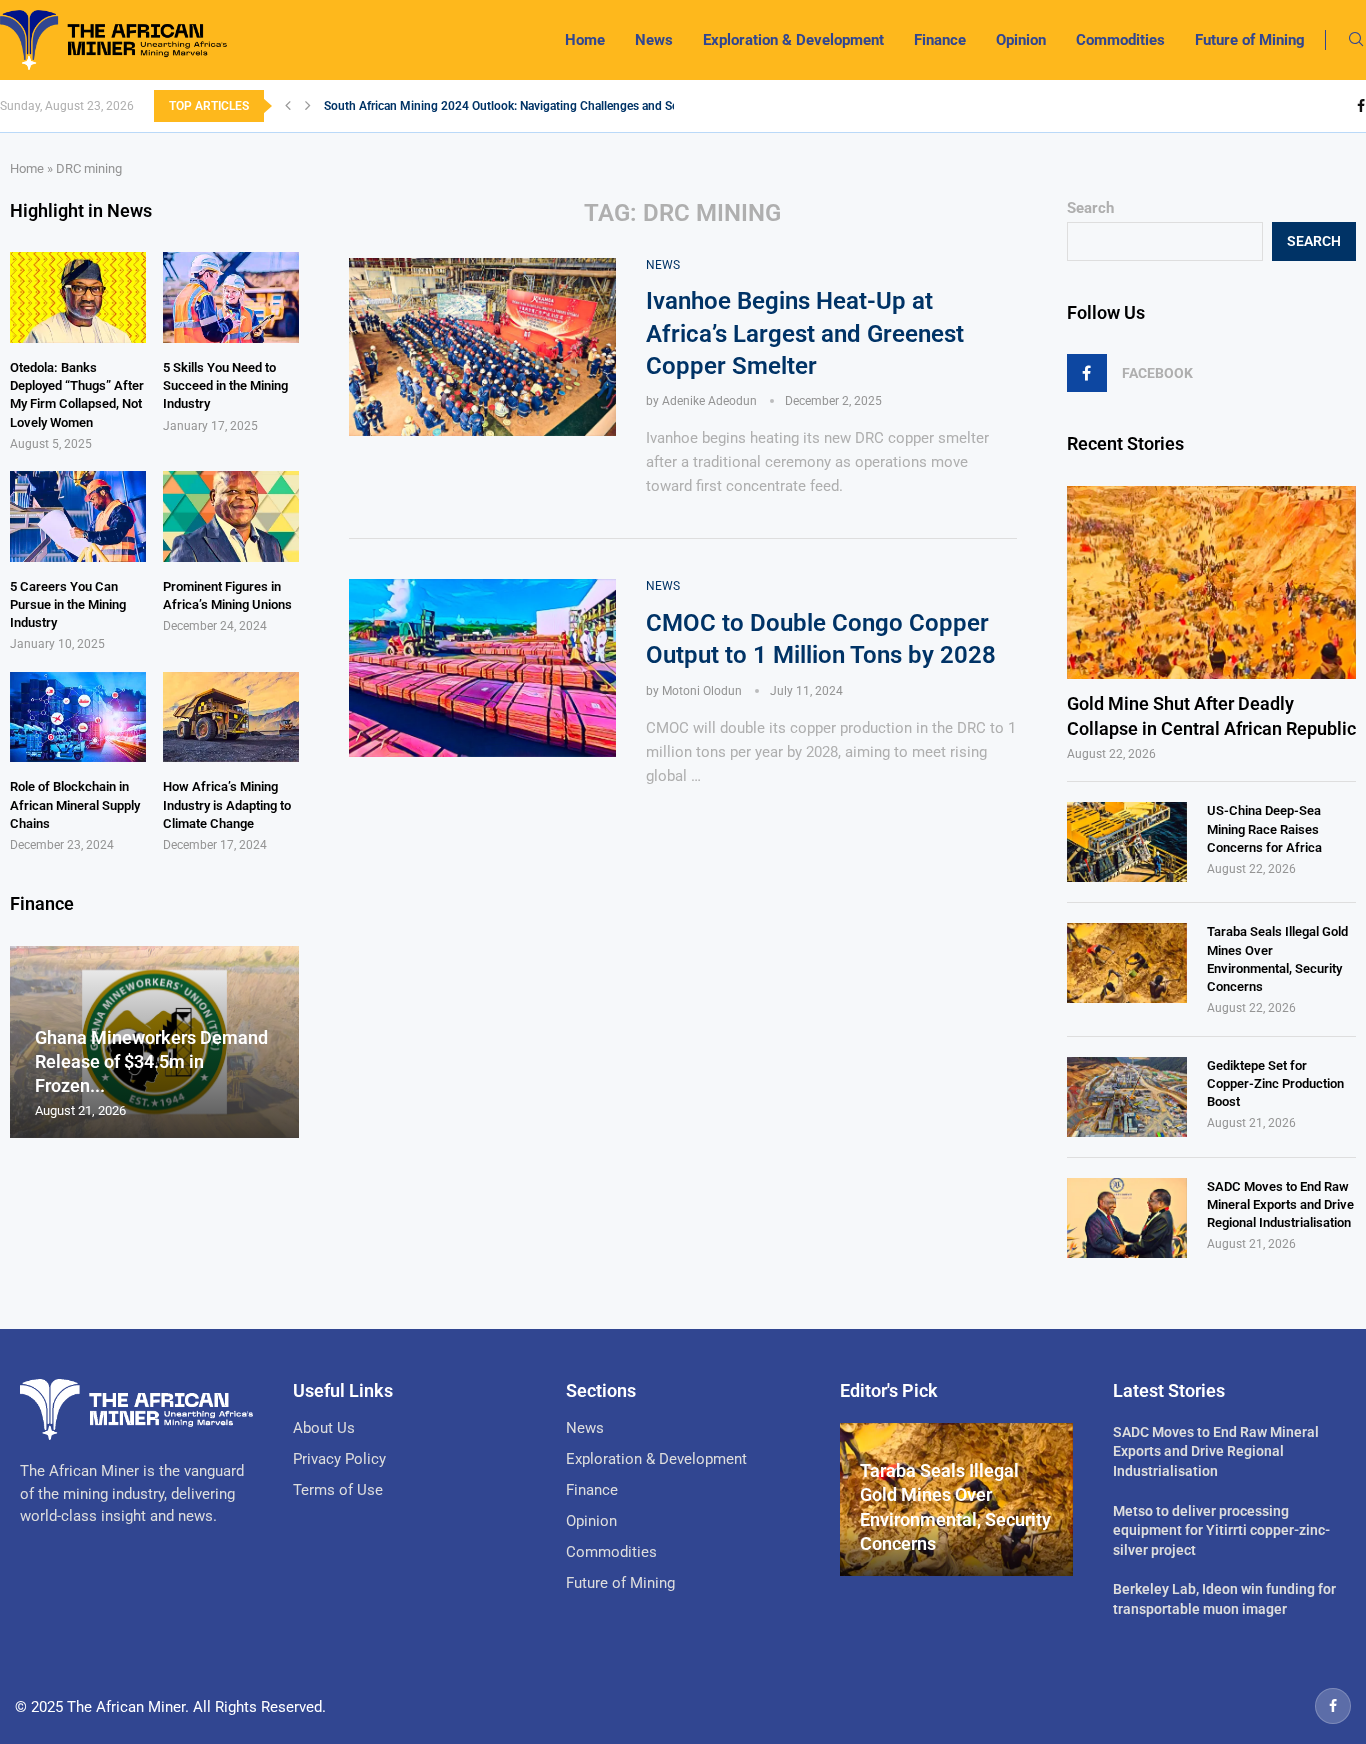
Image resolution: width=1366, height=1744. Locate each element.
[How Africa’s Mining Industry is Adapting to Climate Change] (231, 717)
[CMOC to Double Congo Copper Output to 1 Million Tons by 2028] (482, 668)
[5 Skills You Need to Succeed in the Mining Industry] (231, 297)
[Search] (1356, 40)
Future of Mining (1250, 40)
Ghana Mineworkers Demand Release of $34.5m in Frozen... (151, 1062)
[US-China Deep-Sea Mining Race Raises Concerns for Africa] (1127, 842)
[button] (288, 106)
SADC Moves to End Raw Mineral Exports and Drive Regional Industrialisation (1280, 1204)
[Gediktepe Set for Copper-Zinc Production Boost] (1127, 1097)
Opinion (1021, 40)
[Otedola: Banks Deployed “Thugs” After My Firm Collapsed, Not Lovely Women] (78, 297)
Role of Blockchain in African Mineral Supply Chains (75, 804)
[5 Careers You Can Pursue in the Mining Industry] (78, 516)
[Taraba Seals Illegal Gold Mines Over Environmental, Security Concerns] (1127, 963)
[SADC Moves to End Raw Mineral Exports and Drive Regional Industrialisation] (1127, 1218)
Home (585, 40)
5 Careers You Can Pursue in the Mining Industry (68, 604)
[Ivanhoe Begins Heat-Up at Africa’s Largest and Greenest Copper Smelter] (482, 347)
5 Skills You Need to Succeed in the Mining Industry (225, 385)
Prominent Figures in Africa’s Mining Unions (227, 595)
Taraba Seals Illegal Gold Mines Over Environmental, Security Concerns (1277, 959)
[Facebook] (1361, 106)
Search (1090, 208)
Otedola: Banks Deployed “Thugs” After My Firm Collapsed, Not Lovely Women (77, 395)
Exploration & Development (793, 40)
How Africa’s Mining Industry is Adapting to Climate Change (227, 804)
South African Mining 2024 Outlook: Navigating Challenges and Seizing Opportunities (552, 106)
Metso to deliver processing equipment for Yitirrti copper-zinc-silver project (1221, 1530)
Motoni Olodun (702, 691)
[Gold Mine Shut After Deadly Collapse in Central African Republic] (1211, 582)
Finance (940, 40)
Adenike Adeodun (709, 401)
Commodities (1120, 40)
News (654, 40)
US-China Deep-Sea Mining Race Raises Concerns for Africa (1264, 828)
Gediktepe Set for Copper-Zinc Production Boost (1275, 1083)
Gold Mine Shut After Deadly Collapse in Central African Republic (1211, 716)
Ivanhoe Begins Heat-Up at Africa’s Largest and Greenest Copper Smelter (805, 333)
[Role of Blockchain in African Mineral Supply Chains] (78, 717)
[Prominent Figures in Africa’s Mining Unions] (231, 516)
